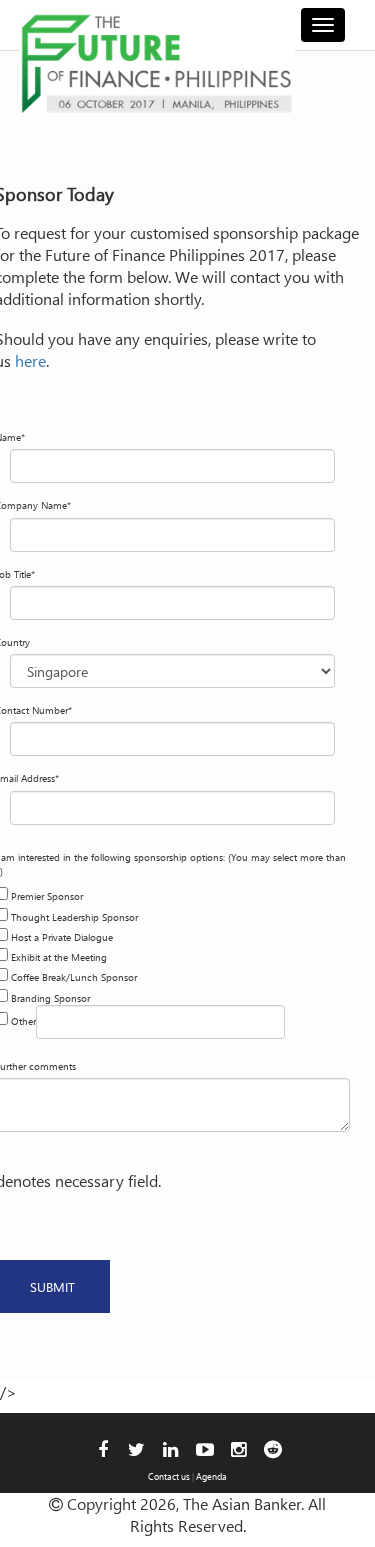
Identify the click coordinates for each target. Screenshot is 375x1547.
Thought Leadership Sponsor (74, 917)
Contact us (169, 1476)
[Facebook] (103, 1448)
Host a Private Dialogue (62, 937)
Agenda (211, 1476)
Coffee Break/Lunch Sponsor (74, 977)
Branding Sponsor (50, 998)
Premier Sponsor (47, 896)
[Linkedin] (170, 1448)
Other (23, 1021)
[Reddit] (273, 1448)
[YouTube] (205, 1448)
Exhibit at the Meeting (59, 957)
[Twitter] (136, 1448)
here (30, 360)
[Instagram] (238, 1448)
